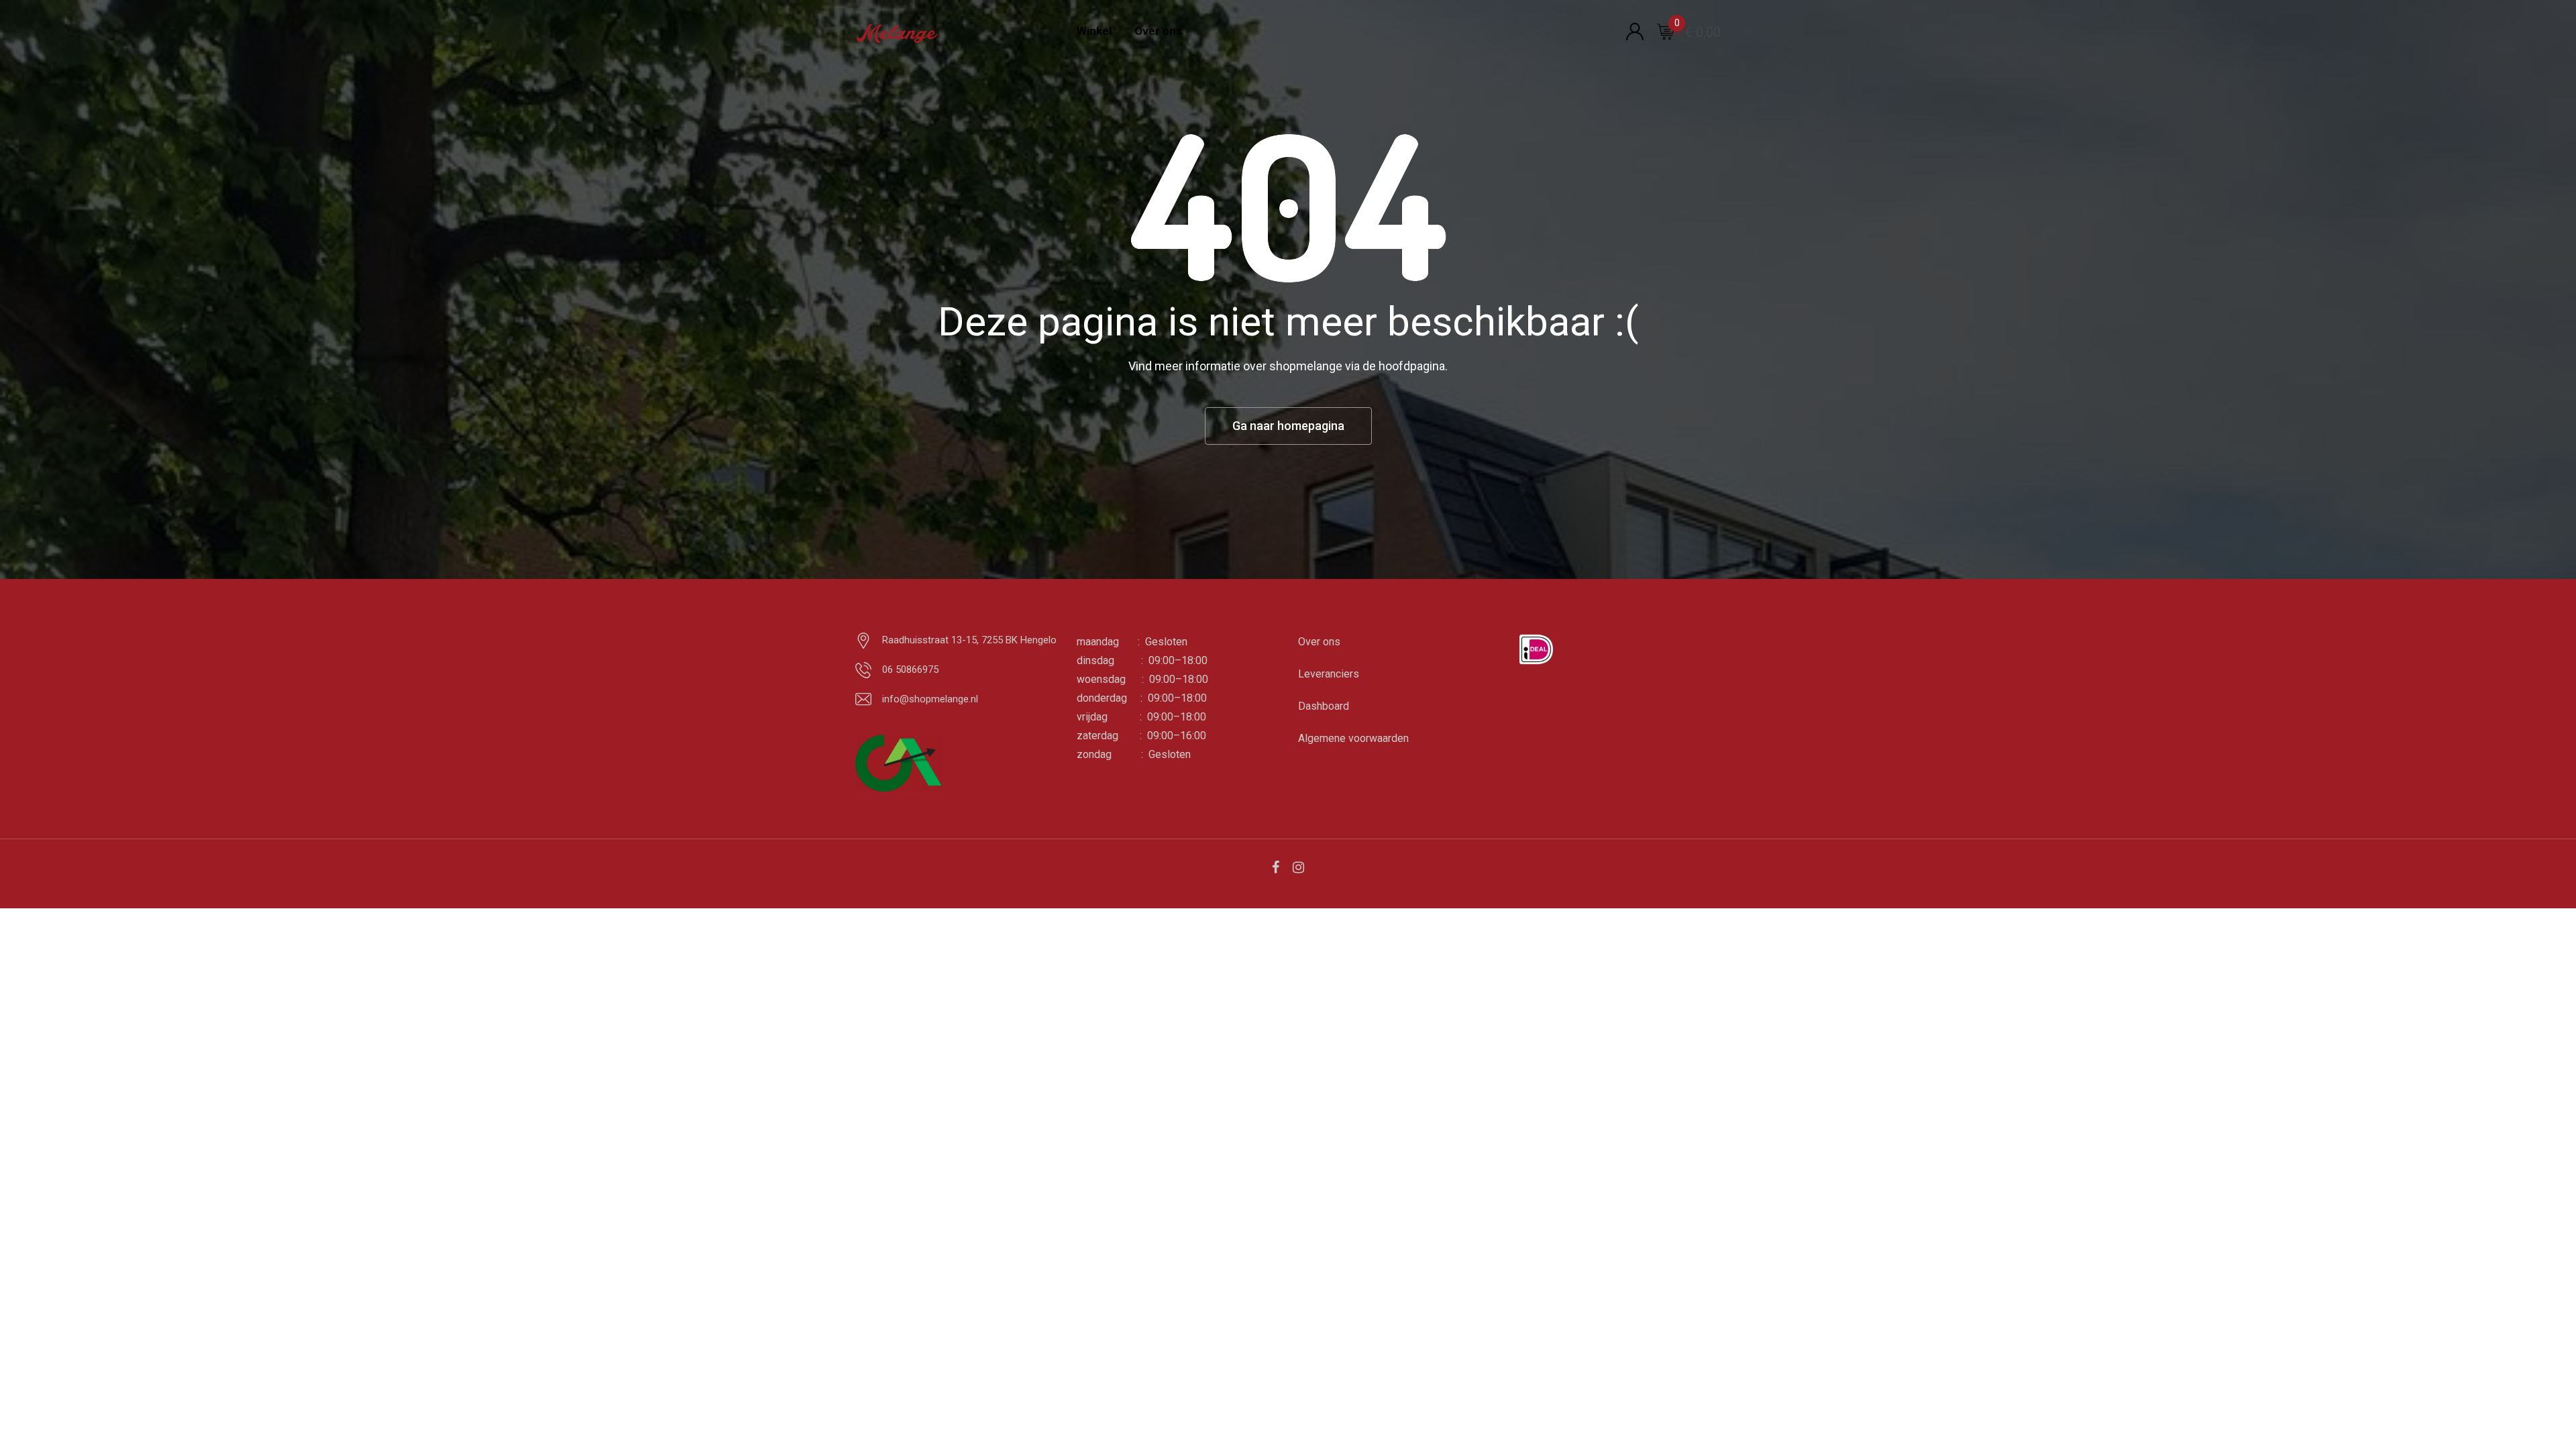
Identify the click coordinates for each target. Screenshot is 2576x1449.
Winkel (1094, 31)
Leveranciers (1329, 674)
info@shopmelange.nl (930, 699)
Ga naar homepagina (1288, 426)
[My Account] (1635, 31)
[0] (1666, 31)
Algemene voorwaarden (1353, 738)
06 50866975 (910, 669)
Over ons (1158, 31)
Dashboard (1324, 706)
